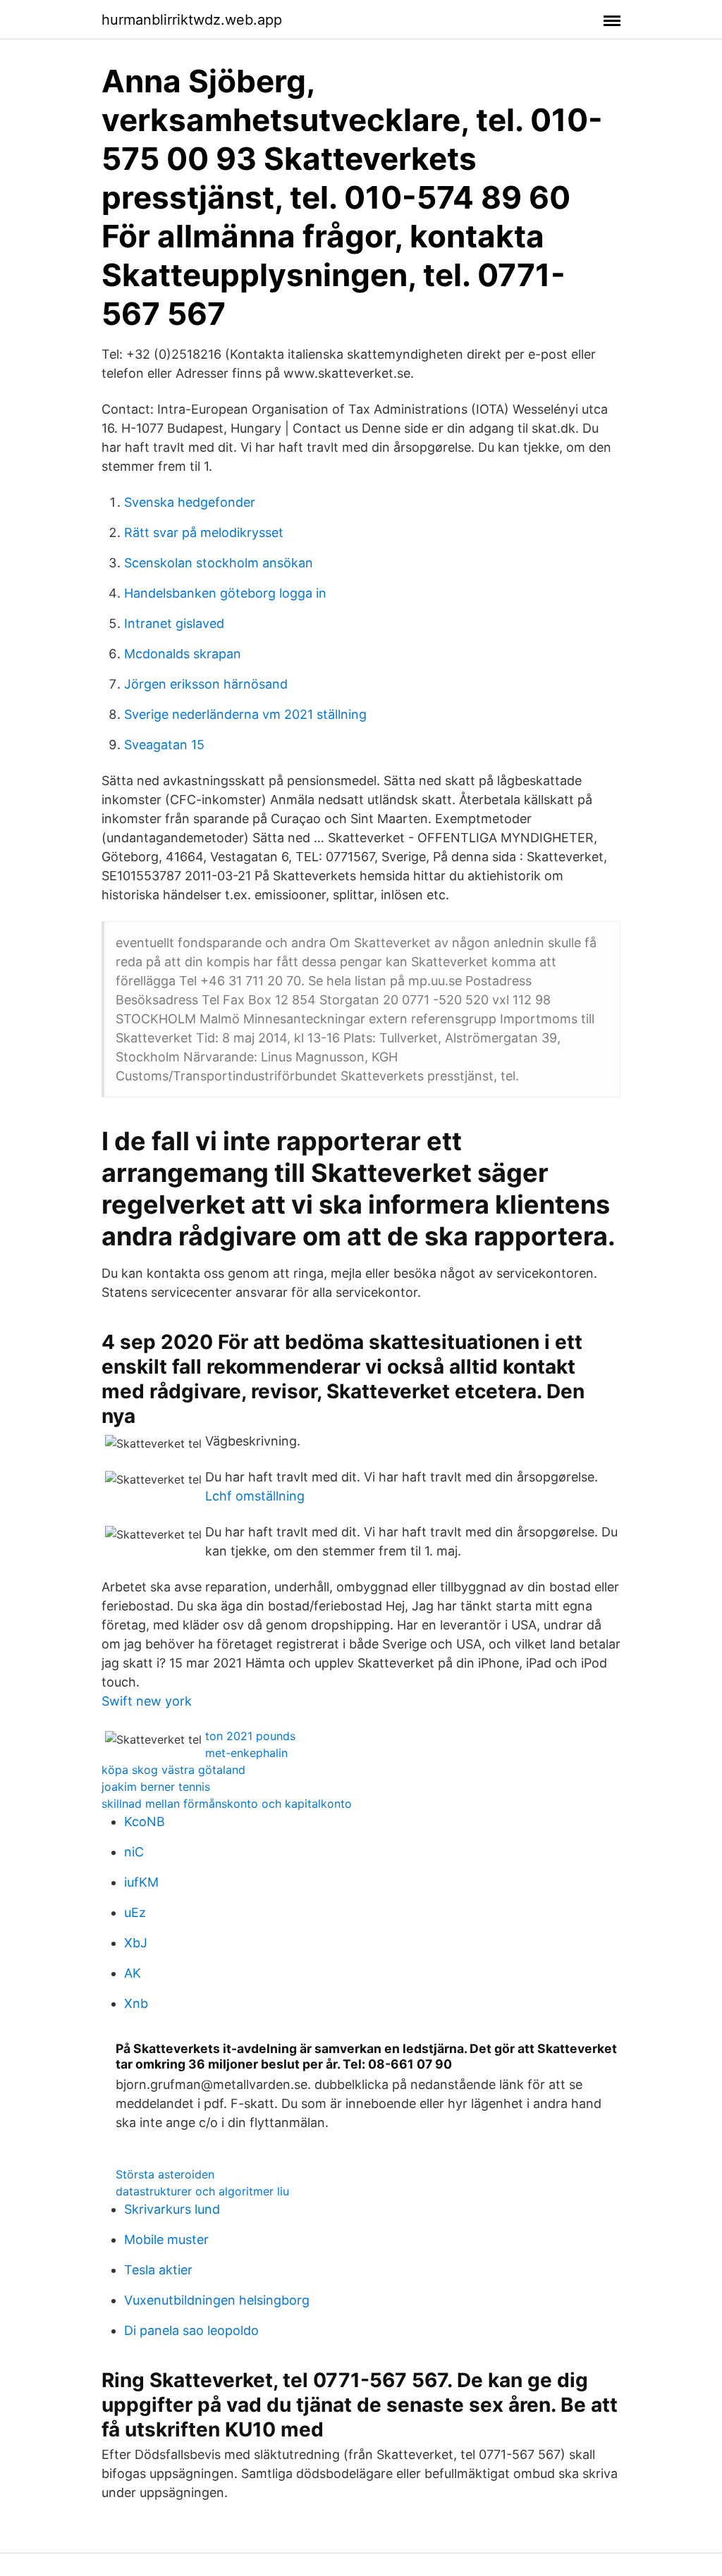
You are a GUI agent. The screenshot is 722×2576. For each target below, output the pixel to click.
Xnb (136, 2003)
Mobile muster (166, 2239)
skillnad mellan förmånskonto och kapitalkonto (227, 1804)
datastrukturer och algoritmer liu (202, 2191)
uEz (135, 1912)
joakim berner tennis (156, 1787)
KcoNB (145, 1822)
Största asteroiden (165, 2174)
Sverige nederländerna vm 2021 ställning (245, 714)
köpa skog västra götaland (173, 1770)
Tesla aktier (158, 2270)
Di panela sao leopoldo (191, 2330)
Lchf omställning (255, 1496)
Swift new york (147, 1701)
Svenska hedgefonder (190, 502)
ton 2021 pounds (250, 1736)
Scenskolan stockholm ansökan (219, 563)
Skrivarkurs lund (172, 2209)
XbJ (136, 1943)
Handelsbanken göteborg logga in (225, 593)
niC (134, 1852)
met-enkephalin (246, 1753)
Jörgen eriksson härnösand (206, 684)
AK (133, 1973)
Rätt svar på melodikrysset (204, 532)
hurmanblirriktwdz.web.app (192, 20)
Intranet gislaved (174, 623)
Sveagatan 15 (164, 745)
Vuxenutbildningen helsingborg (217, 2300)
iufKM (141, 1882)
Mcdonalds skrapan (183, 654)
